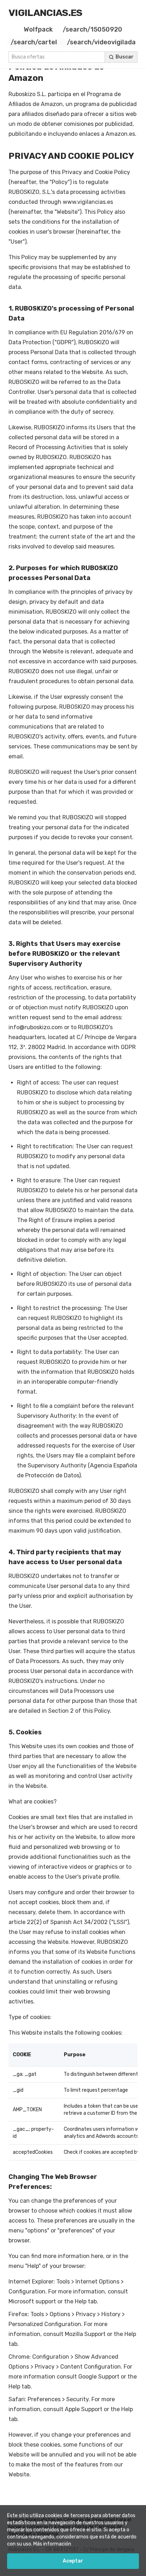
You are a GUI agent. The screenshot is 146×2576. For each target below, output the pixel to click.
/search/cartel (34, 42)
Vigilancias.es (46, 13)
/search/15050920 (92, 29)
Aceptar (73, 2561)
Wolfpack (38, 29)
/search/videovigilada (101, 42)
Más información (52, 2544)
